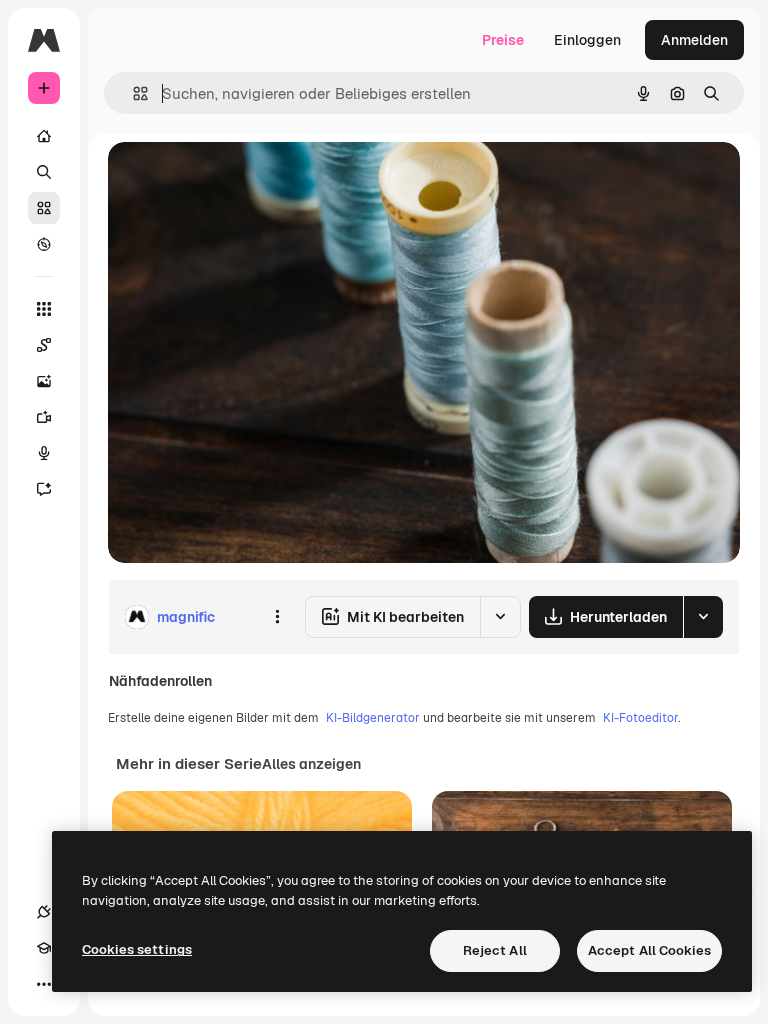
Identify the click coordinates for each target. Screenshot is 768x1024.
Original (236, 179)
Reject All (495, 950)
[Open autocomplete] (132, 93)
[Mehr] (44, 984)
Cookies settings (137, 949)
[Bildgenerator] (44, 381)
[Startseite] (44, 136)
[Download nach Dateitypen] (703, 617)
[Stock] (44, 208)
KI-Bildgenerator (373, 718)
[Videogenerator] (44, 417)
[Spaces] (44, 345)
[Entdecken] (44, 244)
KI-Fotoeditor (640, 718)
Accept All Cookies (649, 950)
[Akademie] (44, 948)
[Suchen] (44, 172)
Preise (503, 40)
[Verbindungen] (44, 912)
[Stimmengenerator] (44, 453)
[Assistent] (44, 489)
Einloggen (587, 40)
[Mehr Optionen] (277, 617)
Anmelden (694, 40)
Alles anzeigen (311, 764)
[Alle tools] (44, 309)
